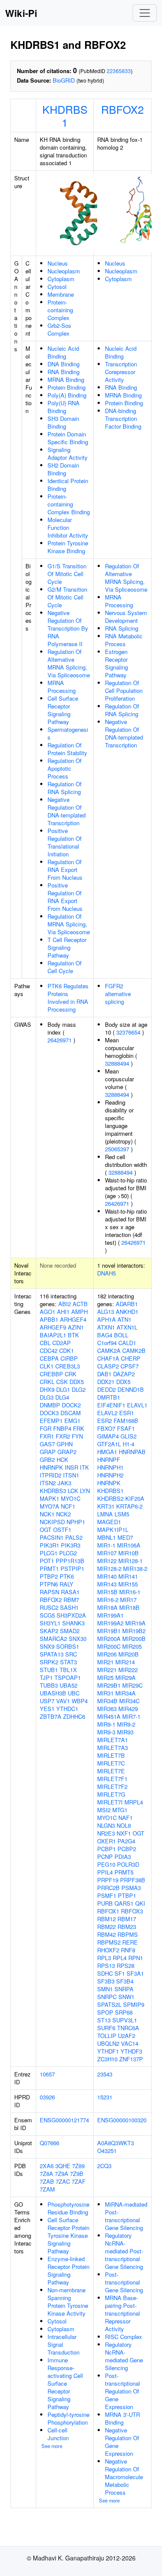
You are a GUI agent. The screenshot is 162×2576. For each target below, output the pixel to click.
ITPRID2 (51, 1475)
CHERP (131, 1358)
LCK (73, 1491)
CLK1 (47, 1366)
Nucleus (58, 263)
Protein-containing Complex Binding (69, 504)
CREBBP (51, 1374)
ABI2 (65, 1304)
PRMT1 (49, 1568)
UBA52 (68, 1685)
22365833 (119, 71)
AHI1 (63, 1312)
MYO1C (71, 1498)
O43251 (107, 2151)
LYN (85, 1491)
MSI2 (104, 1810)
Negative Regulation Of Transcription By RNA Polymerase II (68, 628)
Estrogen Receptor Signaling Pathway (116, 663)
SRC (71, 1654)
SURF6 (106, 2028)
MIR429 (128, 1709)
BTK (73, 1335)
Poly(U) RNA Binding (64, 407)
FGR (46, 1428)
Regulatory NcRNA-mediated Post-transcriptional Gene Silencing (124, 2251)
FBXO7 (106, 1428)
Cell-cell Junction (58, 2434)
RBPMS (128, 1934)
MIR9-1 (106, 1724)
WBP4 (80, 1701)
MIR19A (135, 1623)
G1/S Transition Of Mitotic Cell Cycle (67, 574)
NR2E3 (106, 1833)
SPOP (105, 2012)
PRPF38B (133, 1880)
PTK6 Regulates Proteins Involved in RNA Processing (68, 998)
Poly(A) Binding (67, 395)
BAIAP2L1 (53, 1335)
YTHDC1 (67, 1709)
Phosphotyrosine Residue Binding (68, 2208)
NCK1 (47, 1514)
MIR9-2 (126, 1724)
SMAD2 (70, 1631)
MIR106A (129, 1545)
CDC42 (49, 1350)
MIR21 (105, 1662)
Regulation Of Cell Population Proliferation (124, 690)
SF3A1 (135, 1973)
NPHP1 (76, 1522)
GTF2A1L (109, 1444)
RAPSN (49, 1592)
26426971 (60, 1040)
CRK (71, 1374)
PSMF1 (107, 1895)
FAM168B (126, 1421)
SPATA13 (52, 1654)
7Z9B (77, 2174)
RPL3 (104, 1958)
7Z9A (62, 2174)
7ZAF (79, 2181)
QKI (140, 1903)
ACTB (80, 1304)
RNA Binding (64, 372)
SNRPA (124, 1989)
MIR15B (107, 1592)
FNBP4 (62, 1428)
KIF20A (135, 1498)
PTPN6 (49, 1584)
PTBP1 (127, 1895)
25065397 (117, 1149)
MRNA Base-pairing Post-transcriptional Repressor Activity (122, 2313)
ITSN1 (71, 1475)
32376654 (128, 1032)
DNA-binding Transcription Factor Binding (123, 418)
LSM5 (122, 1514)
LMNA (105, 1514)
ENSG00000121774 (64, 2120)
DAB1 (104, 1374)
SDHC (105, 1973)
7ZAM (47, 2189)
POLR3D (128, 1864)
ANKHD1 (127, 1312)
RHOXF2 (108, 1950)
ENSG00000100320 (122, 2120)
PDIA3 (123, 1857)
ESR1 (127, 1413)
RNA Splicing (122, 628)
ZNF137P (131, 2059)
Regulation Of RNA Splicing (65, 788)
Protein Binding (67, 387)
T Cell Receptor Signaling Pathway (67, 947)
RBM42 (106, 1934)
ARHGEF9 (53, 1327)
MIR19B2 (134, 1631)
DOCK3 (49, 1413)
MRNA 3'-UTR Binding (122, 2418)
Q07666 (49, 2143)
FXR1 (47, 1436)
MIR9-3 (106, 1732)
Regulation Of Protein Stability (67, 749)
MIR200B (134, 1639)
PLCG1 (49, 1553)
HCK (62, 1459)
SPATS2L (109, 2004)
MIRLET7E (111, 1771)
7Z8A (46, 2174)
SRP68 (124, 2012)
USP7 (47, 1701)
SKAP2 (49, 1631)
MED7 (125, 1537)
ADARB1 (127, 1304)
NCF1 (68, 1506)
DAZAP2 (124, 1374)
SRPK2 (49, 1662)
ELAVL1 (137, 1405)
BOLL (121, 1335)
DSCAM (71, 1413)
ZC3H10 (107, 2059)
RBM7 (71, 1600)
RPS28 (125, 1966)
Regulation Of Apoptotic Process (65, 768)
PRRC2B (108, 1888)
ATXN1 (106, 1327)
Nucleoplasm (64, 271)
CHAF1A (108, 1358)
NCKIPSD (52, 1522)
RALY (67, 1584)
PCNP (105, 1857)
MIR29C (132, 1685)
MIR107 (107, 1553)
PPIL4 (105, 1872)
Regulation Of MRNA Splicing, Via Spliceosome (69, 924)
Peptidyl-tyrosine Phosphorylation (68, 2418)
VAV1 (63, 1701)
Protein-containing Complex (60, 310)
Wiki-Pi (21, 13)
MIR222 (128, 1670)
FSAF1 (126, 1428)
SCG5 (47, 1615)
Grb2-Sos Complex (59, 329)
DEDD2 (106, 1389)
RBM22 (106, 1927)
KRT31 (106, 1506)
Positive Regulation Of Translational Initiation (65, 842)
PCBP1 (106, 1849)
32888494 (117, 1063)
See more (52, 2446)
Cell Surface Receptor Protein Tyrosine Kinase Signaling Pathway (68, 2235)
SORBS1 (68, 1646)
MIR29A (125, 1677)
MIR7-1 (131, 1716)
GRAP (48, 1452)
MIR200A (109, 1639)
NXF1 (124, 1833)
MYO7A (49, 1506)
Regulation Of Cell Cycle (65, 967)
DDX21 (106, 1382)
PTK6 (67, 1576)
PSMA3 (131, 1888)
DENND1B (131, 1389)
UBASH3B (53, 1693)
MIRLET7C (111, 1763)
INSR (71, 1467)
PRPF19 (108, 1880)
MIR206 (107, 1654)
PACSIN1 (52, 1537)
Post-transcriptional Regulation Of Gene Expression (122, 2391)
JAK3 (64, 1483)
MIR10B (129, 1553)
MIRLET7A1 (113, 1740)
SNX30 (78, 1639)
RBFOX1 (108, 1911)
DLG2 (79, 1389)
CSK (62, 1382)
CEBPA (49, 1358)
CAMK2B (134, 1350)
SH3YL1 (50, 1623)
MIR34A (125, 1693)
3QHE (63, 2166)
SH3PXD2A (71, 1615)
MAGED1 (109, 1522)
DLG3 (47, 1397)
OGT (46, 1530)
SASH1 (69, 1607)
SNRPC (107, 1997)
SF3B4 (125, 1981)
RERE (130, 1942)
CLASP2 (108, 1366)
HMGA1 (107, 1452)
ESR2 (105, 1421)
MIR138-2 (135, 1568)
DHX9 (47, 1389)
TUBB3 (49, 1685)
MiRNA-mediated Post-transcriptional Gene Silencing (126, 2216)
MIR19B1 (109, 1631)
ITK (84, 1467)
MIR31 (105, 1693)
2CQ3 (104, 2166)
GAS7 (47, 1444)
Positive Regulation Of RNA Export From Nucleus (65, 897)
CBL (45, 1343)
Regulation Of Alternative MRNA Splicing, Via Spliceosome (69, 663)
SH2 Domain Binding (63, 469)
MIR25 (105, 1677)
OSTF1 (62, 1530)
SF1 (120, 1973)
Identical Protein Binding (68, 485)
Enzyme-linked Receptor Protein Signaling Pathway (68, 2270)
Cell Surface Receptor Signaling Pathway (63, 710)
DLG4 (62, 1397)
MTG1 (120, 1810)
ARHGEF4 (73, 1319)
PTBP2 (49, 1576)
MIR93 (125, 1732)
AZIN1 (76, 1327)
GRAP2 (67, 1452)
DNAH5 (106, 1273)
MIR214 (125, 1662)
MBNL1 (106, 1537)
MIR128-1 (130, 1561)
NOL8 (124, 1825)
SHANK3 (73, 1623)
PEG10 (106, 1864)
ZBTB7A (51, 1716)
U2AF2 (127, 2036)
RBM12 (106, 1919)
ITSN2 (48, 1483)
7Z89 (78, 2166)
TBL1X (68, 1670)
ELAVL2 (107, 1413)
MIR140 (107, 1576)
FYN (77, 1436)
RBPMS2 (109, 1942)
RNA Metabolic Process (124, 640)
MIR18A (107, 1607)
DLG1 (63, 1389)
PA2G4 (126, 1841)
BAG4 (105, 1335)
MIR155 (128, 1584)
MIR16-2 (108, 1600)
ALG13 (106, 1312)
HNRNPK (51, 1467)
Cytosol (57, 287)
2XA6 (47, 2166)
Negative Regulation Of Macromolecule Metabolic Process (124, 2477)
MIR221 (107, 1670)
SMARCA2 (53, 1639)
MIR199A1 (110, 1615)
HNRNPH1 (110, 1467)
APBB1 (49, 1319)
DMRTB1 (109, 1397)
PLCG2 (68, 1553)
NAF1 (125, 1818)
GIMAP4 (108, 1436)
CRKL (47, 1382)
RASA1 (70, 1592)
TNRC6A (128, 2028)
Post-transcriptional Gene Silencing (124, 2282)
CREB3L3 (68, 1366)
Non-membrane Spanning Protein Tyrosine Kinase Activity (68, 2302)
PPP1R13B (70, 1561)
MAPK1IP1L (113, 1530)
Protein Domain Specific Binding (68, 438)
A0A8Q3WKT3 (116, 2143)
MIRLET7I (110, 1802)
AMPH (79, 1312)
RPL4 (120, 1958)
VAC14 (130, 2043)
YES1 (47, 1709)
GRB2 (47, 1459)
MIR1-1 (106, 1545)
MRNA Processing (62, 687)
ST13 (104, 2020)
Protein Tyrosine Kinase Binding (68, 547)
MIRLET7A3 (113, 1748)
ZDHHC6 (74, 1716)
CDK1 (67, 1350)
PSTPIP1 (72, 1568)
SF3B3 (106, 1981)
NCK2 (64, 1514)
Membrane (61, 294)
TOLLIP (107, 2036)
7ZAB (47, 2181)
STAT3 (68, 1662)
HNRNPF (109, 1459)
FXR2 (63, 1436)
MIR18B (129, 1607)
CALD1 (127, 1343)
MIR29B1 (109, 1685)
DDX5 (77, 1382)
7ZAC (63, 2181)
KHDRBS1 (65, 115)
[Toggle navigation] (145, 13)
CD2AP (62, 1343)
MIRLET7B (111, 1755)
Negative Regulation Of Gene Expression (122, 2442)
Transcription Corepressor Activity (121, 372)
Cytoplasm (61, 279)
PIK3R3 (71, 1545)
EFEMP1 (51, 1421)
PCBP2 (127, 1849)
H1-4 (129, 1444)
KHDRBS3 (53, 1491)
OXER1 (106, 1841)
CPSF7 (130, 1366)
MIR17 (128, 1600)
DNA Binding (64, 364)
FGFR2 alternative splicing (118, 994)
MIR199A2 (110, 1623)
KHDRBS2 (110, 1498)
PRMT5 (124, 1872)
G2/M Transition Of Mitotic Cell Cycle (67, 597)
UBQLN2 (108, 2043)
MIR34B (107, 1701)
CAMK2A (109, 1350)
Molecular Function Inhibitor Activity (68, 527)
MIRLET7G (111, 1794)
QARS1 (124, 1903)
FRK (79, 1428)
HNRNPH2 (110, 1475)
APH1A (106, 1319)
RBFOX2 (122, 109)
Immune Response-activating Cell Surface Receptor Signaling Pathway (65, 2383)
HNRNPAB (132, 1452)
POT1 (47, 1561)
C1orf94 (107, 1343)
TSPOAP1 (68, 1677)
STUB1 (49, 1670)
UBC (74, 1693)
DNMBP (50, 1405)
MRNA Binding (66, 380)
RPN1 (136, 1958)
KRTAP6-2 (129, 1506)
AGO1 (48, 1312)
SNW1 (126, 1997)
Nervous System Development (126, 617)
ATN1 (124, 1319)
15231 (105, 2097)
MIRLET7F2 (112, 1786)
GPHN (65, 1444)
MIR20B (129, 1654)
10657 (47, 2074)
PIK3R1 (49, 1545)
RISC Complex (124, 2337)
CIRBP (69, 1358)
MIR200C (109, 1646)
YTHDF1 (108, 2051)
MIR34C (129, 1701)
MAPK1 (49, 1498)
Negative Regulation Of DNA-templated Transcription (67, 811)
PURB (105, 1903)
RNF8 (128, 1950)
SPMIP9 (134, 2004)
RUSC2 (49, 1607)
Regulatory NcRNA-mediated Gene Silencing (124, 2356)
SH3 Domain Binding (63, 422)
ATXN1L (127, 1327)
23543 (105, 2074)
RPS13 (106, 1966)
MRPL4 (134, 1802)
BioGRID (64, 80)
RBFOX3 (132, 1911)
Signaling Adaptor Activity (68, 453)
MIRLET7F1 (112, 1779)
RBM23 (127, 1927)
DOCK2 (71, 1405)
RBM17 (127, 1919)
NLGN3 (106, 1825)
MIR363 (107, 1709)
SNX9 (47, 1646)
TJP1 (46, 1677)
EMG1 (72, 1421)
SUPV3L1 (125, 2020)
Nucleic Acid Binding (63, 352)
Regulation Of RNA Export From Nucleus (65, 870)
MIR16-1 (130, 1592)
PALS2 (74, 1537)
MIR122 (107, 1561)
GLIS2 (129, 1436)
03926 (47, 2097)
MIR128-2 (109, 1568)
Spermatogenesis (68, 733)
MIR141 (128, 1576)
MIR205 (132, 1646)
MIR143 (107, 1584)
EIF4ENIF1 (111, 1405)
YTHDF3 (131, 2051)
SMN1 (105, 1989)
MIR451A (109, 1716)
